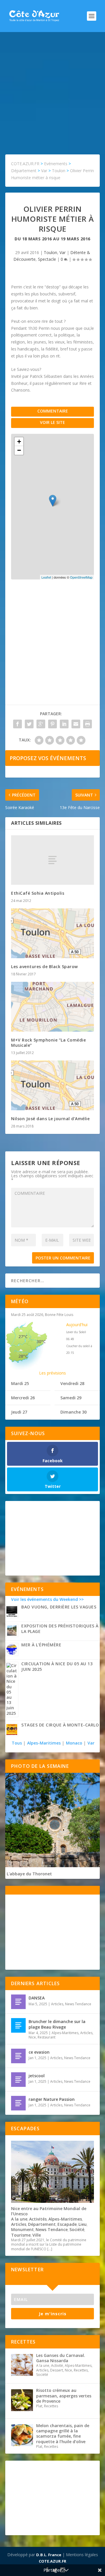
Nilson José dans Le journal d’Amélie (50, 1119)
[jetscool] (18, 2080)
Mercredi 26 (23, 1398)
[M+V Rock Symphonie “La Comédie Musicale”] (52, 1007)
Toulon (50, 252)
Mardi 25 (20, 1383)
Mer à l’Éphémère (41, 1645)
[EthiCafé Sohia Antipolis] (52, 860)
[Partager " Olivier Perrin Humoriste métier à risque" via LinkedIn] (64, 724)
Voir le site (52, 422)
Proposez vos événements (48, 758)
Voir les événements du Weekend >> (47, 1599)
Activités (38, 2219)
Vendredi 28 (72, 1383)
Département (42, 2224)
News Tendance (78, 2004)
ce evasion (39, 2052)
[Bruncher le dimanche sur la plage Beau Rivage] (18, 2025)
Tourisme (21, 2235)
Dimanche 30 (73, 1412)
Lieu (83, 2224)
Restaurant (47, 2037)
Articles (57, 2004)
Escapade (67, 2224)
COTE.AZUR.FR (52, 2561)
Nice (32, 2037)
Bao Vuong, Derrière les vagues (59, 1607)
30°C (41, 1341)
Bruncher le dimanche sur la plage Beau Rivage (57, 2024)
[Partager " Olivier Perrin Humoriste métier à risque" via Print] (87, 724)
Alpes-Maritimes (44, 1743)
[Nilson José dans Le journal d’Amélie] (52, 1086)
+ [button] (19, 442)
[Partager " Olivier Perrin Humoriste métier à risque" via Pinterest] (52, 724)
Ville (37, 2235)
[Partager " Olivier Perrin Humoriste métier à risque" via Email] (76, 724)
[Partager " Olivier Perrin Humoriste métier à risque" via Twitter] (29, 724)
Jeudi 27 (19, 1412)
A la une (19, 2219)
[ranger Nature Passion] (18, 2103)
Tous (17, 1743)
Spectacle (47, 259)
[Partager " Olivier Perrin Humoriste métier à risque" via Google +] (41, 724)
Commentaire (53, 411)
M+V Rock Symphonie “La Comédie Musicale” (48, 1043)
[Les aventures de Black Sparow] (52, 933)
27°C (23, 1337)
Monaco (74, 1743)
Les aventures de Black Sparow (44, 967)
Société (77, 2229)
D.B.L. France (49, 2555)
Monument (22, 2229)
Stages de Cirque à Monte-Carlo (60, 1725)
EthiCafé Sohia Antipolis (38, 893)
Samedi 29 (71, 1398)
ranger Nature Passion (52, 2099)
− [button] (19, 450)
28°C (23, 1356)
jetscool (37, 2076)
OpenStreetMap (81, 577)
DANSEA (37, 1998)
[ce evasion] (18, 2056)
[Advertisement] (52, 87)
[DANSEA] (18, 2002)
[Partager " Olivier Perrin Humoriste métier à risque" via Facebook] (17, 724)
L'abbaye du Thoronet (29, 1874)
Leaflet (46, 577)
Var (63, 252)
